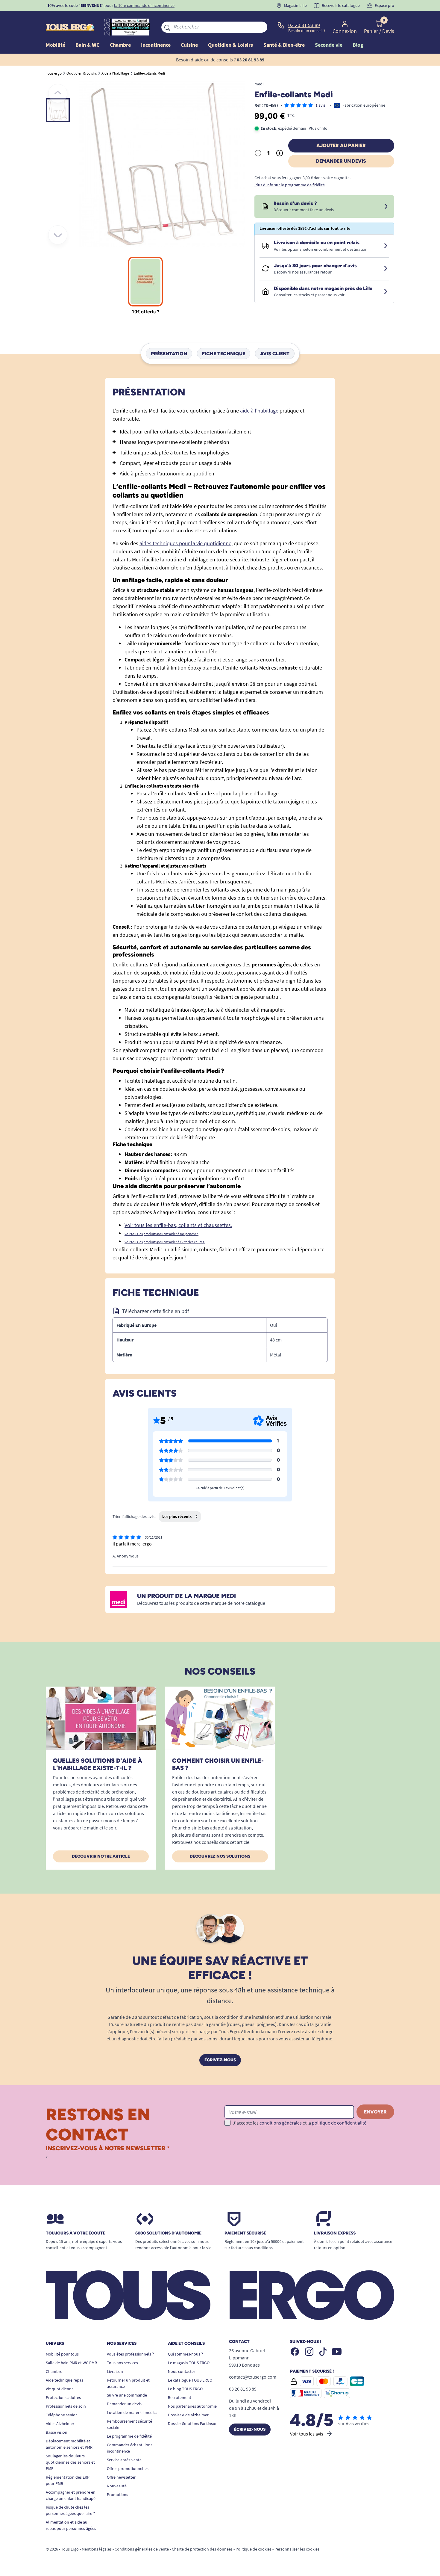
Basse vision (57, 2432)
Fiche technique (224, 353)
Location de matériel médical (133, 2412)
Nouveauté (117, 2486)
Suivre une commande (127, 2395)
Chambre (54, 2371)
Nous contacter (182, 2371)
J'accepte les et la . (300, 2123)
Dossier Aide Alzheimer (188, 2415)
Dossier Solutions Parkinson (193, 2424)
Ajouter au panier (341, 145)
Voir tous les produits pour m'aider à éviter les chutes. (165, 1242)
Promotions (117, 2495)
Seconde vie (329, 45)
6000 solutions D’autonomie (168, 2233)
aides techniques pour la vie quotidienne (185, 543)
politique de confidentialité (339, 2123)
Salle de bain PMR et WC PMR (71, 2363)
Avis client (275, 353)
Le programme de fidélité (129, 2436)
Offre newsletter (121, 2477)
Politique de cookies (254, 2549)
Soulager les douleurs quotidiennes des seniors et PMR (70, 2462)
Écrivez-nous (220, 2060)
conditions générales (281, 2123)
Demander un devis (341, 161)
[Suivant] (58, 235)
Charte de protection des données (202, 2549)
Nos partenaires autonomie (192, 2406)
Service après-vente (124, 2460)
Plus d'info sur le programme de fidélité (290, 185)
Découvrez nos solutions (220, 1856)
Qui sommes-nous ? (185, 2354)
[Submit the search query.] (167, 27)
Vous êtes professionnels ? (130, 2354)
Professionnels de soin (66, 2406)
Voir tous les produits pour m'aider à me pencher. (161, 1234)
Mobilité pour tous (62, 2354)
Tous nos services (122, 2363)
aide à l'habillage (259, 411)
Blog (358, 45)
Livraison (115, 2371)
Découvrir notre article (101, 1856)
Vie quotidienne (60, 2389)
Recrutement (180, 2397)
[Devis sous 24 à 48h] (386, 207)
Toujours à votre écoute (76, 2233)
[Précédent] (58, 93)
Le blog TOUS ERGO (185, 2389)
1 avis (320, 105)
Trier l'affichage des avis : (134, 1516)
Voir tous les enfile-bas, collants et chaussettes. (178, 1225)
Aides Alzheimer (60, 2424)
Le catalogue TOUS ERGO (190, 2380)
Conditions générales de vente (142, 2549)
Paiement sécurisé (245, 2233)
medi (259, 84)
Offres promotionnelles (128, 2468)
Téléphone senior (61, 2415)
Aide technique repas (65, 2380)
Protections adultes (63, 2397)
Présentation (169, 353)
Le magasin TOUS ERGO (189, 2363)
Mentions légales (97, 2549)
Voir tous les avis (307, 2434)
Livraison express (335, 2233)
